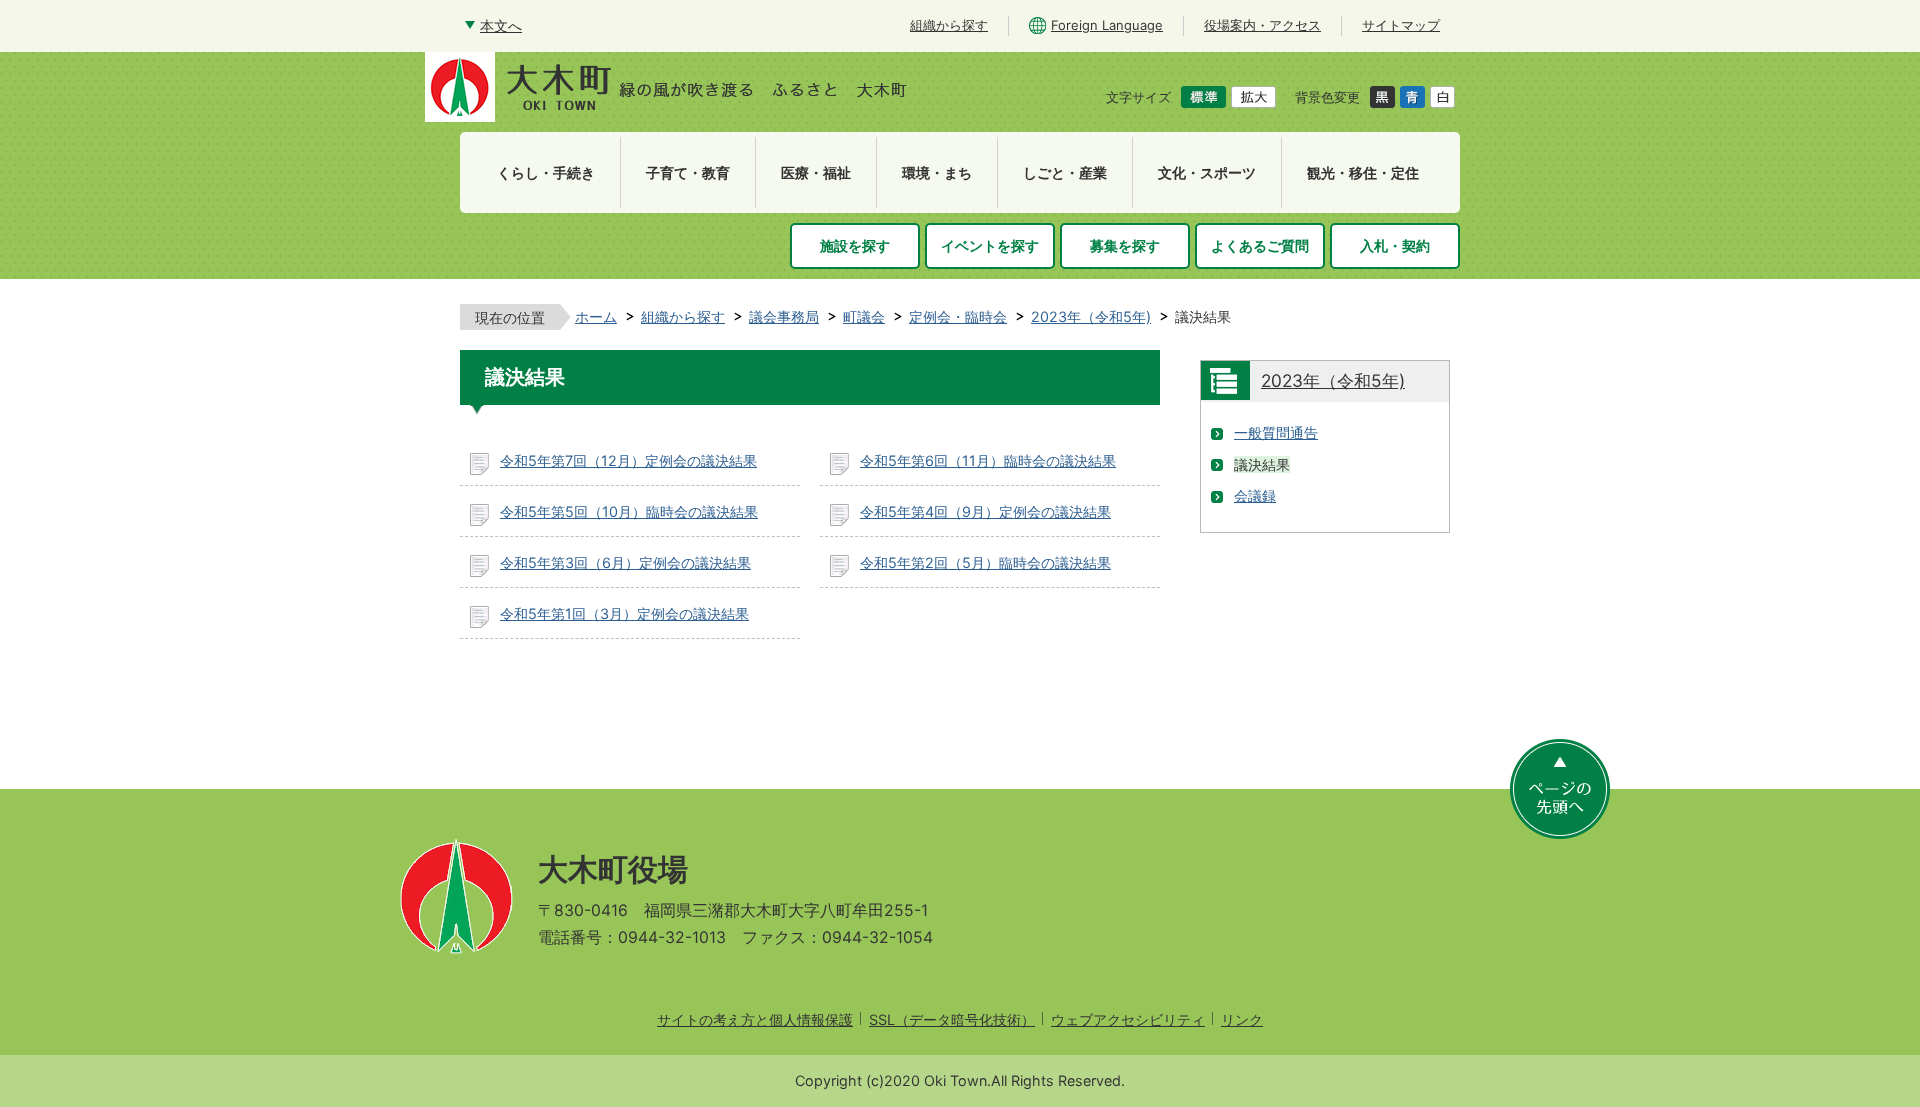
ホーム (596, 316)
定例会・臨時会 (958, 316)
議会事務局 (784, 316)
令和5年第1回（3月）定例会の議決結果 (624, 613)
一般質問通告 (1276, 432)
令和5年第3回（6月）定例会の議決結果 (625, 562)
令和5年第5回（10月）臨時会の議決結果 (629, 511)
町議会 (864, 316)
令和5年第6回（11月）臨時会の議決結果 (988, 460)
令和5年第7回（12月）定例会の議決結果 (628, 460)
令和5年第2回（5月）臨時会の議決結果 (985, 562)
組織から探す (683, 316)
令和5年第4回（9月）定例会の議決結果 (985, 511)
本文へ (501, 25)
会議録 (1255, 495)
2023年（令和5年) (1091, 316)
